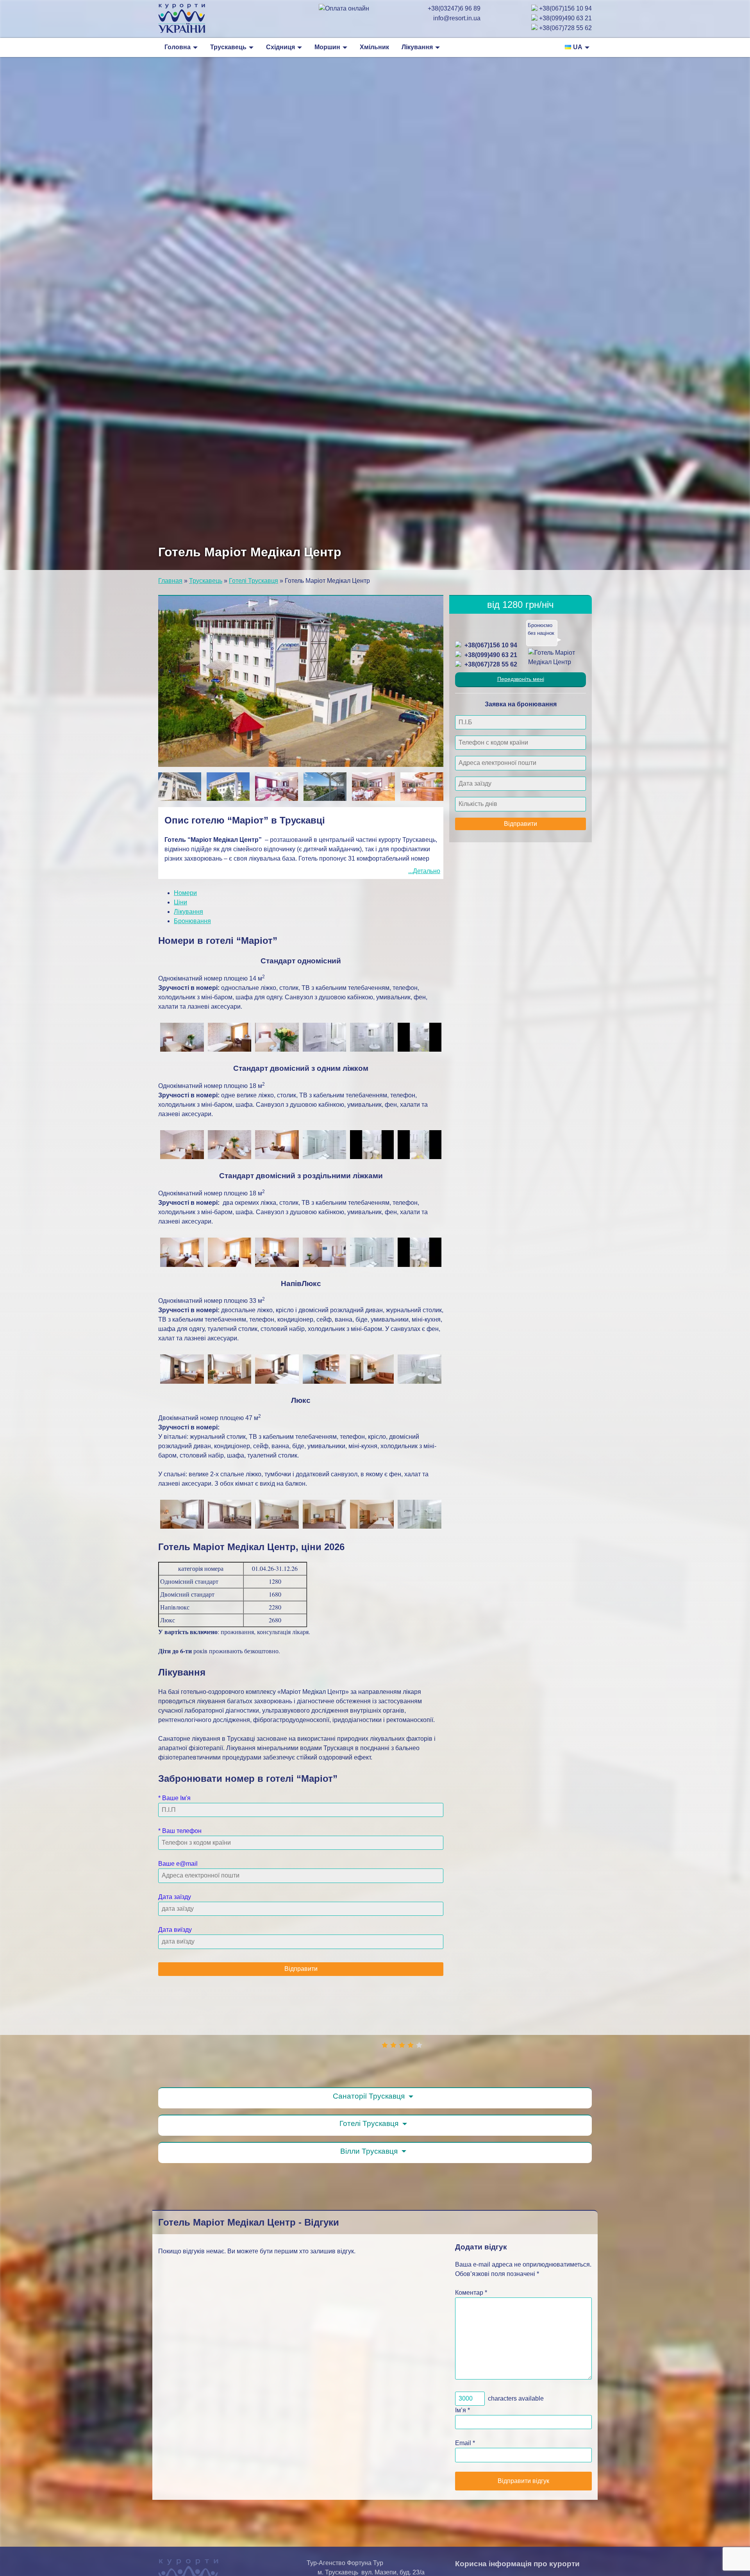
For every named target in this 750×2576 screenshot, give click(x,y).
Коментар (471, 2293)
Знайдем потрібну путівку (538, 633)
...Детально (424, 871)
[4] (411, 2045)
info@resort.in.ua (457, 18)
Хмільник (374, 47)
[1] (385, 2045)
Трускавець (228, 47)
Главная (170, 581)
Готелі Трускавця (254, 581)
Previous (172, 780)
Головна (178, 47)
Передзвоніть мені (521, 679)
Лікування (417, 47)
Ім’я (461, 2410)
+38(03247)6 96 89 (454, 8)
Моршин (327, 47)
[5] (419, 2045)
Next (428, 780)
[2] (393, 2045)
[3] (402, 2045)
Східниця (280, 47)
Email (463, 2443)
